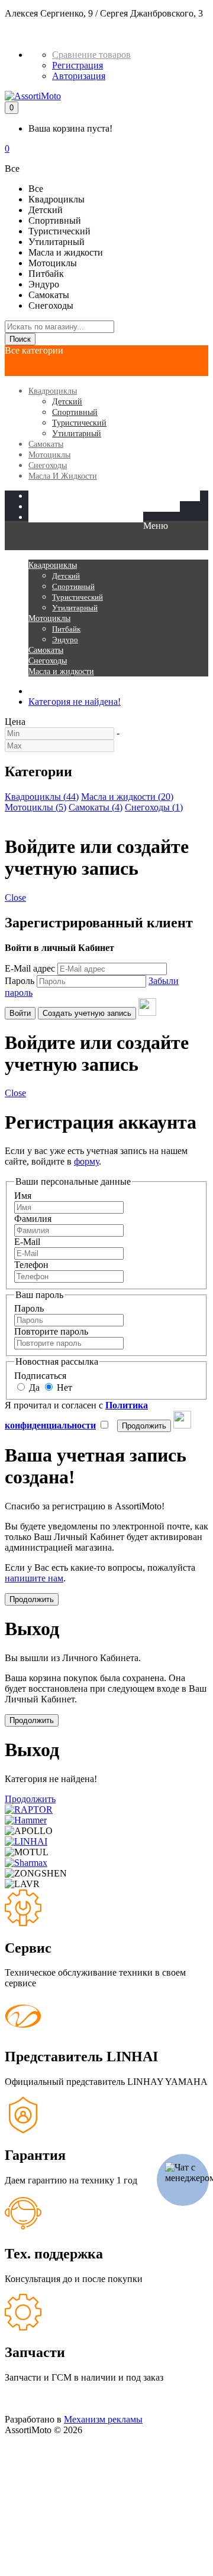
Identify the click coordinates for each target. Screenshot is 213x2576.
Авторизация (79, 76)
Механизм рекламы (103, 2419)
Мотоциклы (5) (35, 807)
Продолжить (30, 1799)
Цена (15, 722)
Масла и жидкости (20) (127, 797)
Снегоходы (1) (154, 807)
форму (86, 1161)
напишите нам (34, 1578)
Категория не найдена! (75, 702)
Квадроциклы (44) (42, 797)
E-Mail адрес (30, 968)
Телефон (31, 1265)
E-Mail (27, 1242)
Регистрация (78, 65)
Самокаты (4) (96, 807)
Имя (23, 1196)
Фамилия (33, 1219)
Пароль (20, 981)
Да (33, 1387)
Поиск (20, 339)
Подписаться (40, 1376)
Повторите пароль (51, 1331)
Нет (63, 1387)
